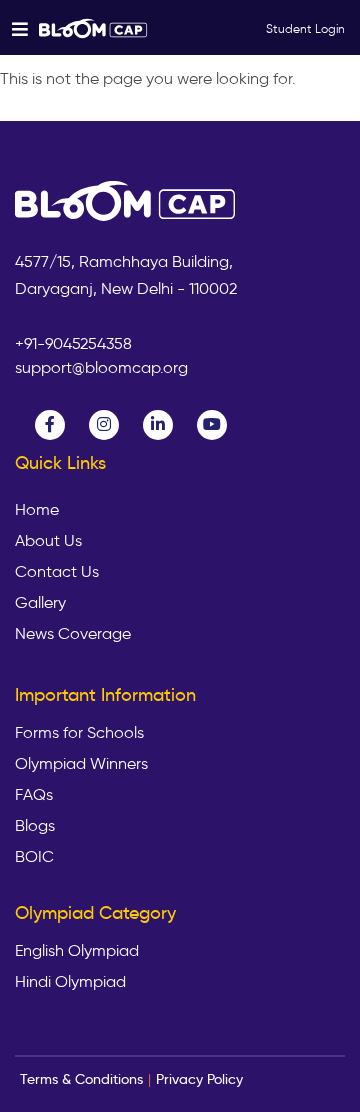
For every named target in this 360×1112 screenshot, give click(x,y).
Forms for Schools (79, 733)
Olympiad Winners (81, 764)
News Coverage (73, 634)
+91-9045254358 (73, 343)
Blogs (35, 826)
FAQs (34, 795)
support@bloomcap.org (101, 367)
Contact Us (57, 572)
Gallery (40, 603)
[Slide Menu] (94, 27)
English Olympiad (77, 951)
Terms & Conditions (81, 1079)
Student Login (305, 28)
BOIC (34, 857)
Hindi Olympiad (70, 982)
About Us (48, 541)
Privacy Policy (199, 1079)
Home (37, 510)
